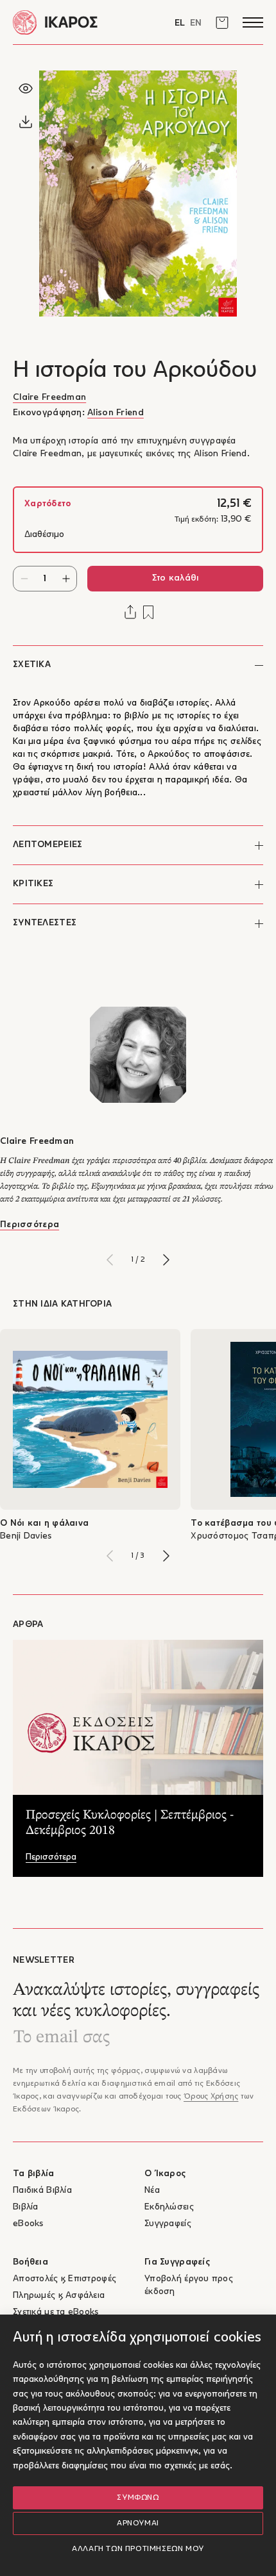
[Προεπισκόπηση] (26, 88)
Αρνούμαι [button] (138, 2523)
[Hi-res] (26, 122)
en (196, 23)
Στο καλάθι (176, 578)
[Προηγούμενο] (110, 1260)
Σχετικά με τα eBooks (56, 2312)
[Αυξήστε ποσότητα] (66, 579)
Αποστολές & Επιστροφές (65, 2279)
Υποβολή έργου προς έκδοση (189, 2285)
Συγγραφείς (168, 2224)
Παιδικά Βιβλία (42, 2191)
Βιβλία (26, 2207)
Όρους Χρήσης (211, 2097)
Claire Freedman (49, 398)
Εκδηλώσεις (169, 2207)
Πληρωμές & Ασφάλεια (59, 2296)
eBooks (28, 2224)
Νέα (152, 2191)
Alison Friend (116, 413)
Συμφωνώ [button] (138, 2498)
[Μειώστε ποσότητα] (24, 579)
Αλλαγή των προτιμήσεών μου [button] (138, 2549)
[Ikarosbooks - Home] (75, 22)
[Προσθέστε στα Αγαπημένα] (148, 612)
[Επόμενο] (166, 1260)
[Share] (130, 612)
